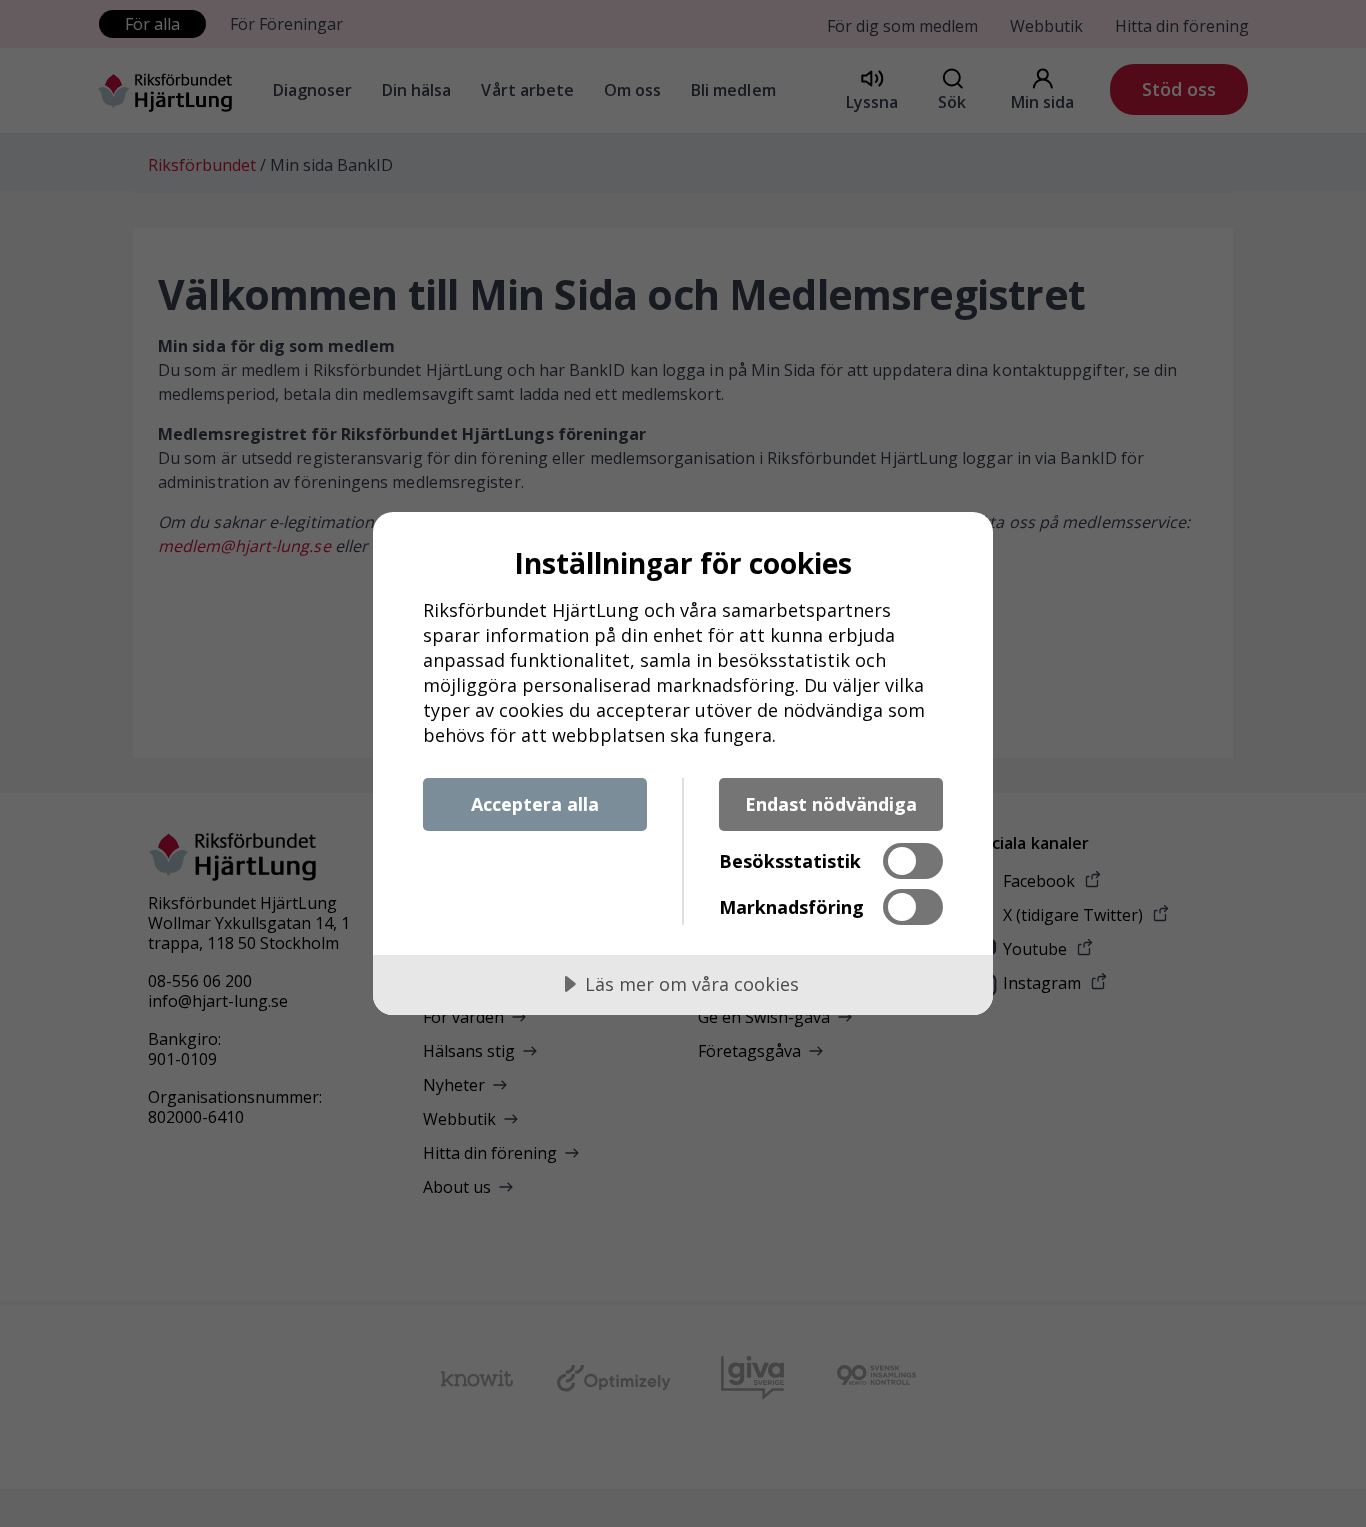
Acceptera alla (535, 804)
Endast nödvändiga (831, 804)
